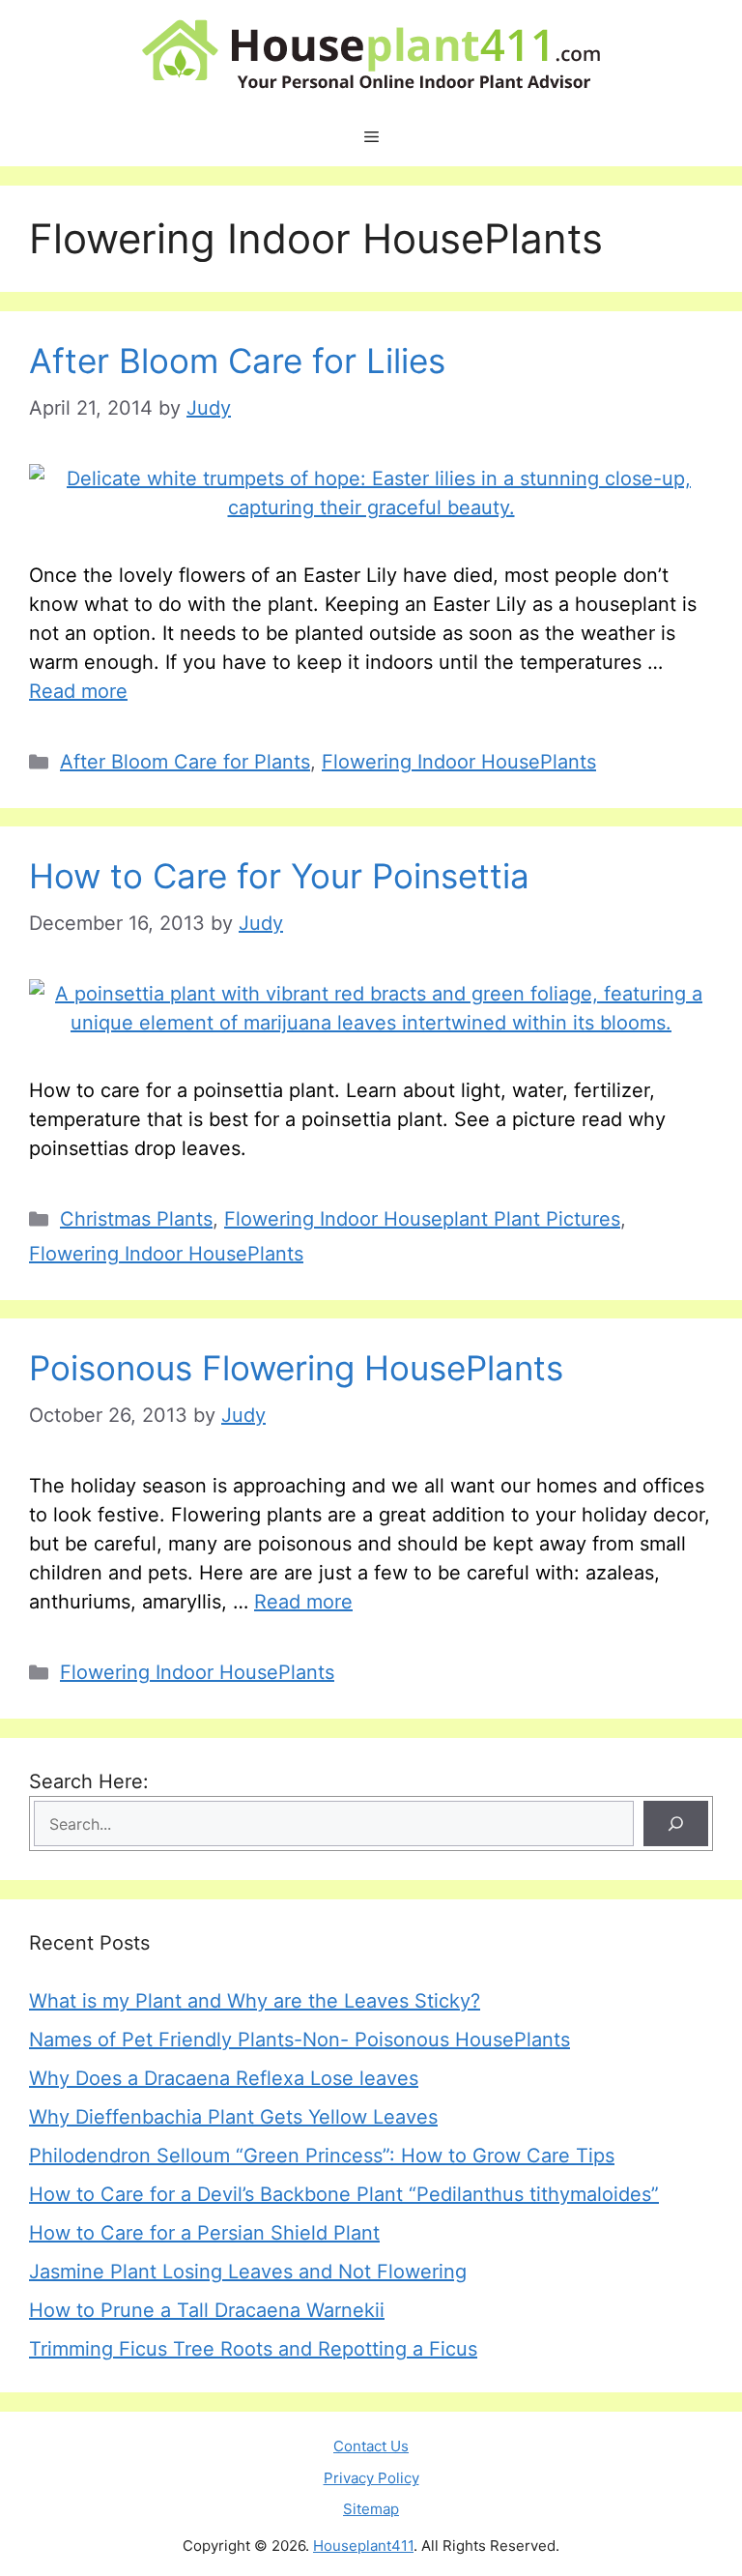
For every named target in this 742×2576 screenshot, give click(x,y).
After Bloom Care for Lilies (237, 361)
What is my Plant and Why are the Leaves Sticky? (255, 2001)
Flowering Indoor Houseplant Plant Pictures (422, 1219)
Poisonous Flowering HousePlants (296, 1368)
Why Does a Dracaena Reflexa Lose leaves (224, 2078)
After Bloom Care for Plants (185, 762)
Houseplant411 (363, 2546)
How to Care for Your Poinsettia (279, 876)
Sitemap (371, 2509)
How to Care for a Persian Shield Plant (204, 2233)
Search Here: (89, 1781)
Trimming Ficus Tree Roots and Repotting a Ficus (253, 2349)
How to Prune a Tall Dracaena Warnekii (207, 2310)
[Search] (676, 1823)
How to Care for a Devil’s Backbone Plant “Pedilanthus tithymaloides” (344, 2194)
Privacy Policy (371, 2478)
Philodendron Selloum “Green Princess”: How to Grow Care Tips (322, 2156)
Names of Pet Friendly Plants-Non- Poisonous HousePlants (300, 2040)
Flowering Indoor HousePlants (459, 762)
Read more (78, 691)
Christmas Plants (136, 1219)
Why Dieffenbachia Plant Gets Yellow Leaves (233, 2117)
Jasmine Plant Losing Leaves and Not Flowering (248, 2272)
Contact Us (371, 2446)
